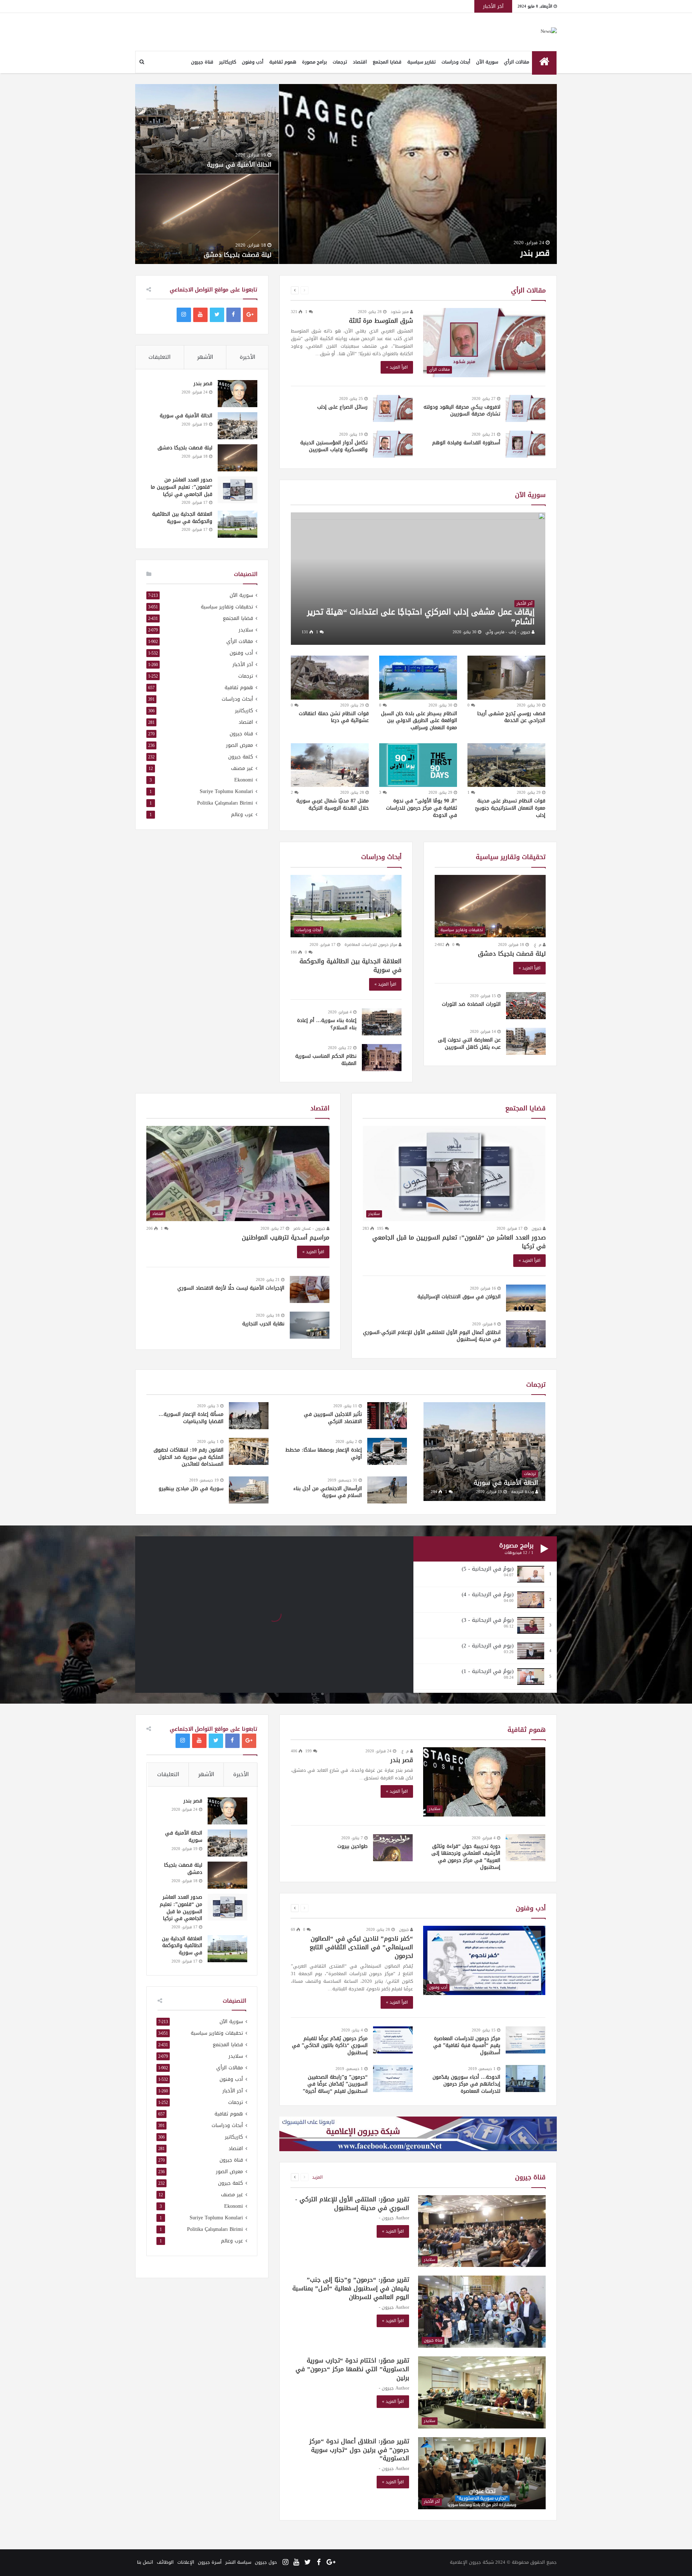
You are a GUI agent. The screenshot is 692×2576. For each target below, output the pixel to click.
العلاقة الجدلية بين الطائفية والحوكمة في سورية (351, 965)
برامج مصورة (314, 62)
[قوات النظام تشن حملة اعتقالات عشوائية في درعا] (330, 678)
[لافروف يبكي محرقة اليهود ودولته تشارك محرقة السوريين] (525, 408)
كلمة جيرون (241, 757)
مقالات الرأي (516, 62)
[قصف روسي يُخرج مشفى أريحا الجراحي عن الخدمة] (506, 678)
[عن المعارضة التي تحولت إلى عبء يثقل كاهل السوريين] (526, 1041)
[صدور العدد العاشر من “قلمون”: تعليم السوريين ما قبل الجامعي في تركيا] (238, 490)
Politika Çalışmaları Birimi (225, 803)
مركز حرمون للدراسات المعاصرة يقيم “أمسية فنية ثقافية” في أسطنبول (467, 2046)
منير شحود (400, 312)
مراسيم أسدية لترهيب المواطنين (286, 1237)
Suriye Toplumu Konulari (226, 791)
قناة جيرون (202, 62)
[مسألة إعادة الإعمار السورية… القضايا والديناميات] (249, 1416)
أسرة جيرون (210, 2562)
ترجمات (340, 62)
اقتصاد (360, 62)
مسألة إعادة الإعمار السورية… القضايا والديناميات (191, 1418)
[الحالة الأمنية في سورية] (238, 426)
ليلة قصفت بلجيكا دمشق (238, 255)
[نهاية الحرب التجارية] (310, 1325)
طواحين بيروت (352, 1846)
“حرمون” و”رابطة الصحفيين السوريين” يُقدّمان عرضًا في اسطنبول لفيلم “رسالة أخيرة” (335, 2084)
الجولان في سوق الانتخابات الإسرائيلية (459, 1297)
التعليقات (159, 357)
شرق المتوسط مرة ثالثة (381, 321)
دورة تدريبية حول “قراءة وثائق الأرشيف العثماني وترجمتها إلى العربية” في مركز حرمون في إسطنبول (466, 1857)
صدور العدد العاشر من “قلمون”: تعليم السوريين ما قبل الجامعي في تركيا (181, 487)
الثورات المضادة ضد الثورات (471, 1004)
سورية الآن (487, 62)
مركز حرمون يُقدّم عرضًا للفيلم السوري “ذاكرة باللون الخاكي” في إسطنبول (330, 2046)
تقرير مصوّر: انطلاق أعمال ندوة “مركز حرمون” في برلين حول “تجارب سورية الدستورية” (359, 2450)
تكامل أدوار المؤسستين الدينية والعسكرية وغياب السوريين (334, 446)
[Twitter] (217, 315)
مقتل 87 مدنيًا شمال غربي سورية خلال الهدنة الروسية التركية (332, 804)
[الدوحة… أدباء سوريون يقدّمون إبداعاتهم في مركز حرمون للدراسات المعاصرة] (525, 2079)
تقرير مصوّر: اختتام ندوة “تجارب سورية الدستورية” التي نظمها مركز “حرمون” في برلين (352, 2369)
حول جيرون (266, 2562)
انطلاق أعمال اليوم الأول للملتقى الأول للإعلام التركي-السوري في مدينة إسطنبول (432, 1336)
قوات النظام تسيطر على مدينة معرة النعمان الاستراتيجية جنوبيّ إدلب (510, 808)
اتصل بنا (145, 2562)
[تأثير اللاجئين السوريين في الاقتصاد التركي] (387, 1416)
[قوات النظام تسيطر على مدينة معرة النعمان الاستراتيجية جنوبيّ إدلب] (506, 765)
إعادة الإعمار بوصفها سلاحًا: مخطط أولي (324, 1454)
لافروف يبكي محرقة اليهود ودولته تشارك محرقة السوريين (462, 411)
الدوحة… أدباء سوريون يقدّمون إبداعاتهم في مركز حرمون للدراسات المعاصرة (466, 2084)
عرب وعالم (242, 814)
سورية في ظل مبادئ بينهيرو (191, 1489)
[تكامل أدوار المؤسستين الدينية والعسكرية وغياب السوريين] (393, 444)
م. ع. (538, 945)
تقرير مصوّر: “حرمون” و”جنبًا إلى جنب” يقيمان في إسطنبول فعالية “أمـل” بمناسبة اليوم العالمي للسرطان (351, 2288)
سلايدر (246, 630)
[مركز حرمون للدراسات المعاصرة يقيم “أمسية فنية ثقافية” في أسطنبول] (525, 2040)
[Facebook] (234, 315)
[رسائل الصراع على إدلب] (393, 408)
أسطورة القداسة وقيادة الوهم (466, 443)
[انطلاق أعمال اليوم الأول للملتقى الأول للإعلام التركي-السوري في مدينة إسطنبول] (526, 1334)
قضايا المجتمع (387, 62)
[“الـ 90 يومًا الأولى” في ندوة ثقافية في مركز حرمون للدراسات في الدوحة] (418, 765)
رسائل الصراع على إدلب (342, 407)
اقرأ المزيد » (397, 367)
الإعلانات (186, 2562)
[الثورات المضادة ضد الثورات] (526, 1006)
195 (381, 1228)
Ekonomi (244, 780)
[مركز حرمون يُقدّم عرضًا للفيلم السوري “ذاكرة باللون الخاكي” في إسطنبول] (393, 2040)
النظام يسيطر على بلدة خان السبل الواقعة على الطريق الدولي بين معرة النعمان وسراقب (419, 721)
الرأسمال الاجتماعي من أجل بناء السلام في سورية (328, 1492)
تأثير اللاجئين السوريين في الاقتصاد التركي (333, 1418)
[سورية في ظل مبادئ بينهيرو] (249, 1490)
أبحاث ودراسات (456, 62)
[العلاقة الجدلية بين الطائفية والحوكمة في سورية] (238, 524)
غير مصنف (242, 768)
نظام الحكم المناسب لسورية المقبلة (326, 1060)
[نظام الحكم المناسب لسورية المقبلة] (382, 1058)
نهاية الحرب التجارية (263, 1324)
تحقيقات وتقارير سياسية (511, 857)
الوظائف (165, 2562)
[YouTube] (200, 315)
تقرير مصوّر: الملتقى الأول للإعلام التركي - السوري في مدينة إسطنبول (352, 2203)
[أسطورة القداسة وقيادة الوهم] (525, 444)
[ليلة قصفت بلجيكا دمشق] (238, 458)
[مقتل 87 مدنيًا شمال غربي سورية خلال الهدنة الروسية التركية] (330, 765)
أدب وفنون (253, 62)
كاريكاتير (228, 62)
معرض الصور (239, 745)
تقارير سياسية (422, 62)
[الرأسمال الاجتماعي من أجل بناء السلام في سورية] (387, 1490)
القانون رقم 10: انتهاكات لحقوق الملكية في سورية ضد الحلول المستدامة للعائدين (188, 1457)
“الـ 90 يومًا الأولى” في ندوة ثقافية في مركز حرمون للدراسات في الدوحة (422, 808)
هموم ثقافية (283, 62)
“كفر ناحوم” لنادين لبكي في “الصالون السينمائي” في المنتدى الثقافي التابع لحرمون (361, 1947)
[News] (549, 32)
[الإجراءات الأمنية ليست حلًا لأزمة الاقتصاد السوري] (310, 1289)
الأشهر (205, 357)
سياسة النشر (238, 2562)
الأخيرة (247, 357)
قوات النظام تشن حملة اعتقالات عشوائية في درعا (334, 717)
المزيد (317, 2177)
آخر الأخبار (243, 664)
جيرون (537, 1228)
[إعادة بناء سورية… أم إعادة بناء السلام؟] (382, 1022)
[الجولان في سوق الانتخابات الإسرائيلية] (526, 1298)
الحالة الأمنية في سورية (239, 164)
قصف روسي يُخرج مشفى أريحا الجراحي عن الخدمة (511, 717)
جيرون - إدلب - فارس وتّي (509, 632)
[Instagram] (184, 315)
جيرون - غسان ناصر (310, 1228)
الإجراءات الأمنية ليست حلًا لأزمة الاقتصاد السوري (231, 1288)
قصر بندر (535, 253)
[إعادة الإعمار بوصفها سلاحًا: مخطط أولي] (387, 1451)
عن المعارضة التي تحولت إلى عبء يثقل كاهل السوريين (469, 1043)
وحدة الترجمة (523, 1492)
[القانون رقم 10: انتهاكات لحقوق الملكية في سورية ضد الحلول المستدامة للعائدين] (249, 1451)
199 (309, 1751)
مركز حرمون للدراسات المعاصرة (372, 945)
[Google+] (250, 315)
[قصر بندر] (238, 394)
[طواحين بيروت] (393, 1848)
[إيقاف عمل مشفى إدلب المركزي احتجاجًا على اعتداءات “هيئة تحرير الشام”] (418, 579)
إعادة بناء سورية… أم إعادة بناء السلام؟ (327, 1024)
